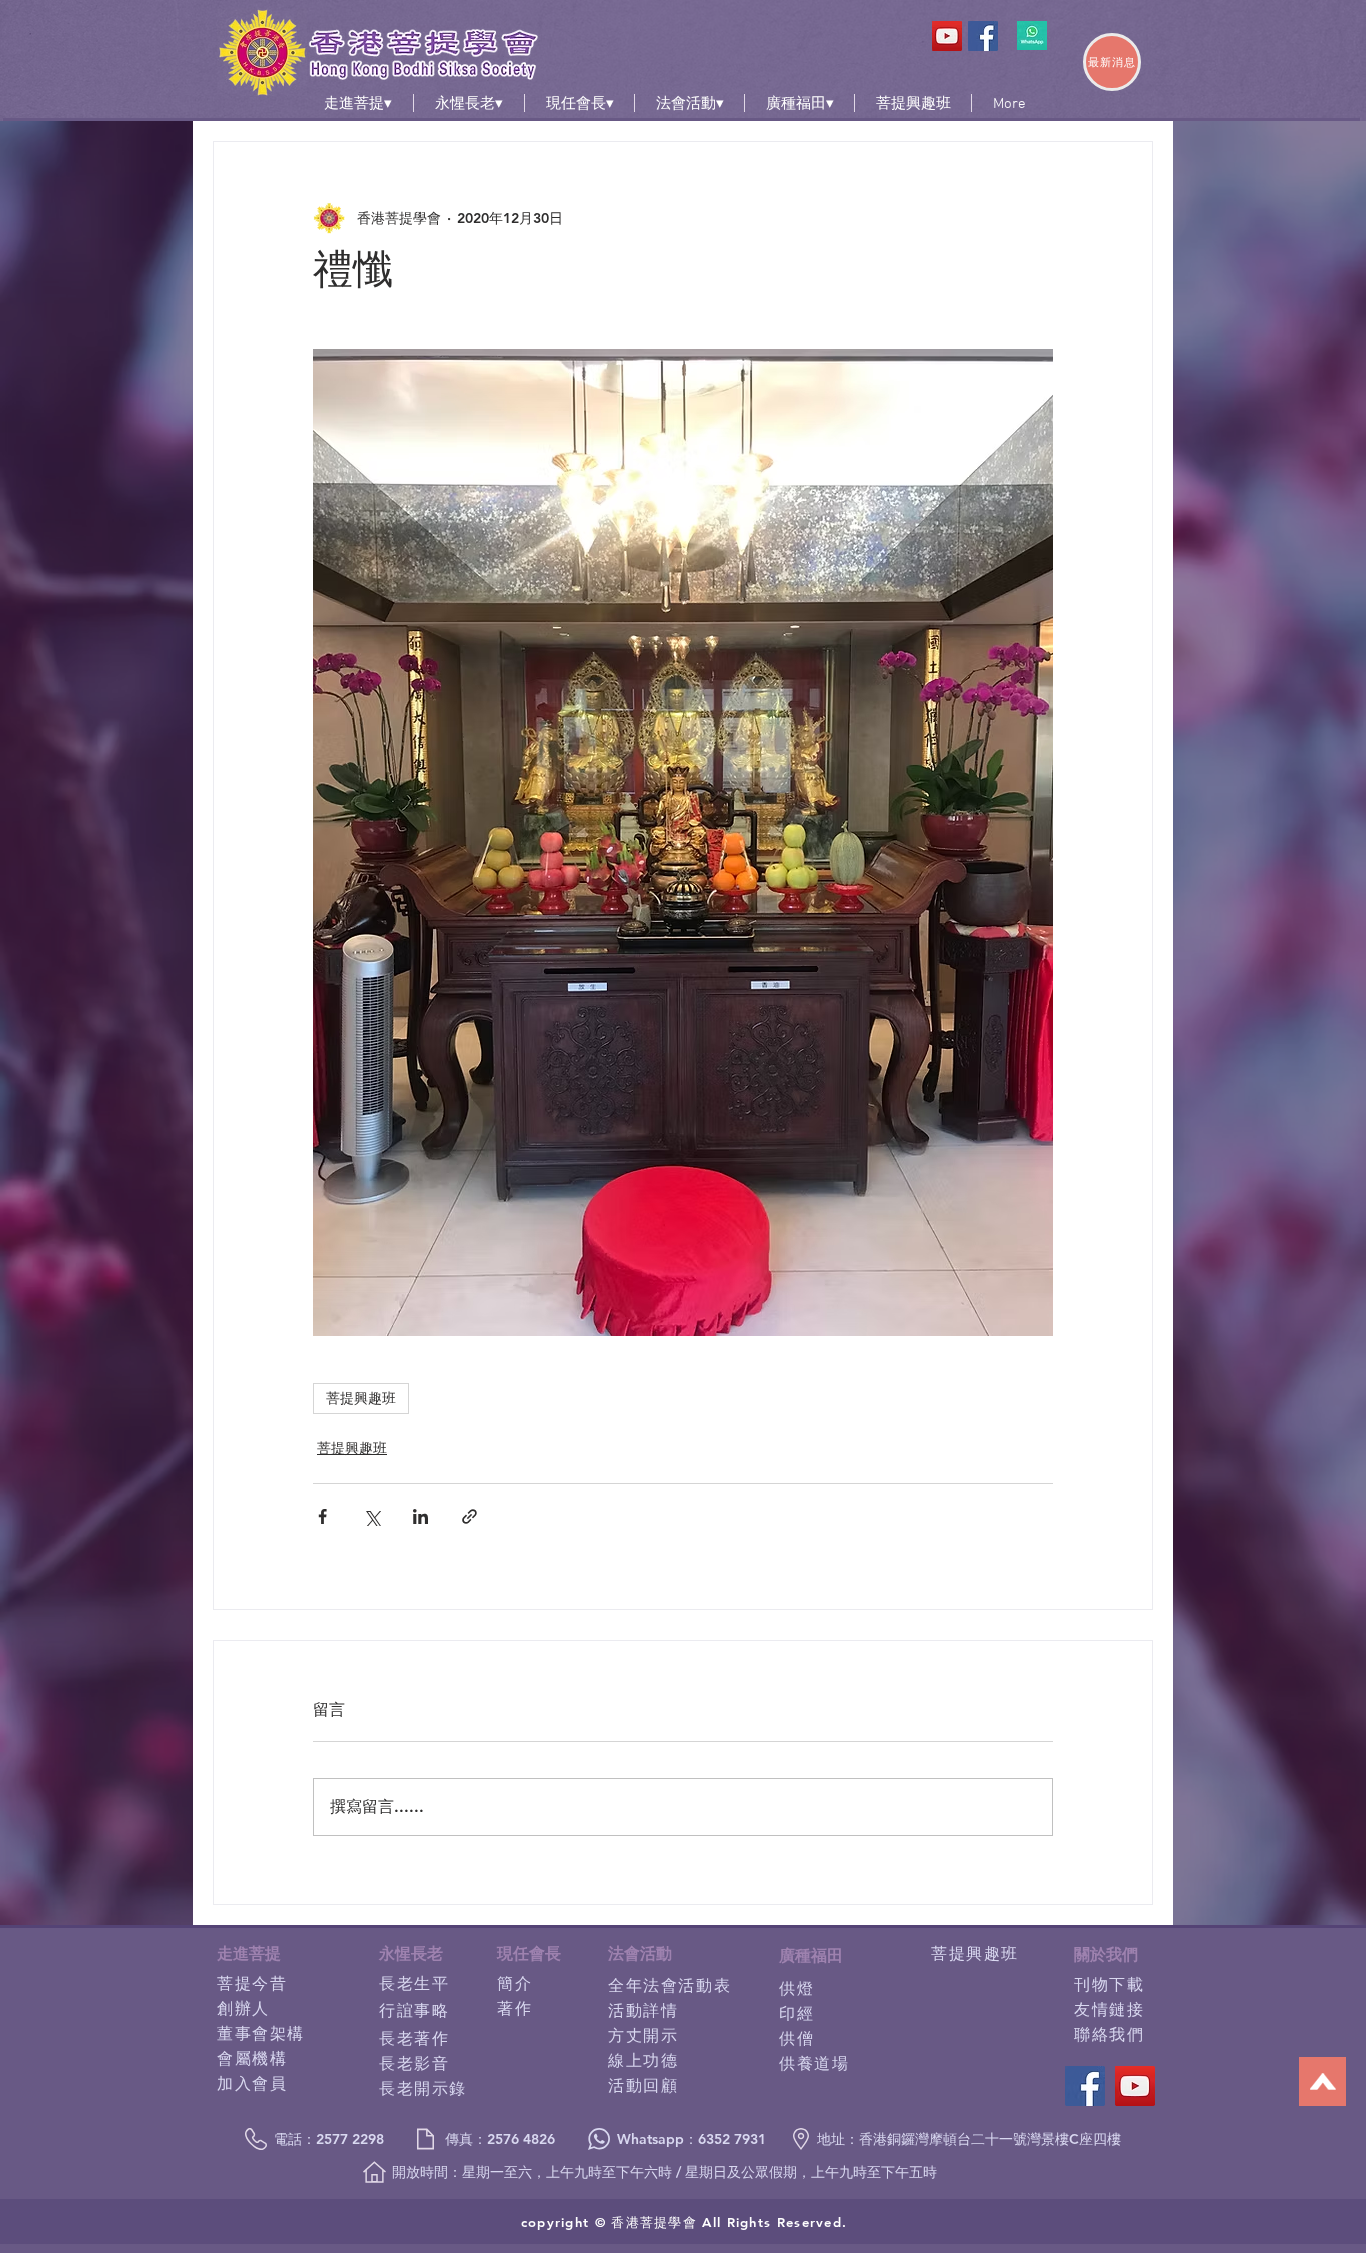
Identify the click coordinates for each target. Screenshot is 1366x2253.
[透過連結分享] (469, 1516)
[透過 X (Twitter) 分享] (371, 1516)
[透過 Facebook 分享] (322, 1516)
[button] (358, 103)
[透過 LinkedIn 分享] (420, 1516)
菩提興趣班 (361, 1398)
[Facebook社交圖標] (983, 36)
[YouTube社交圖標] (947, 36)
